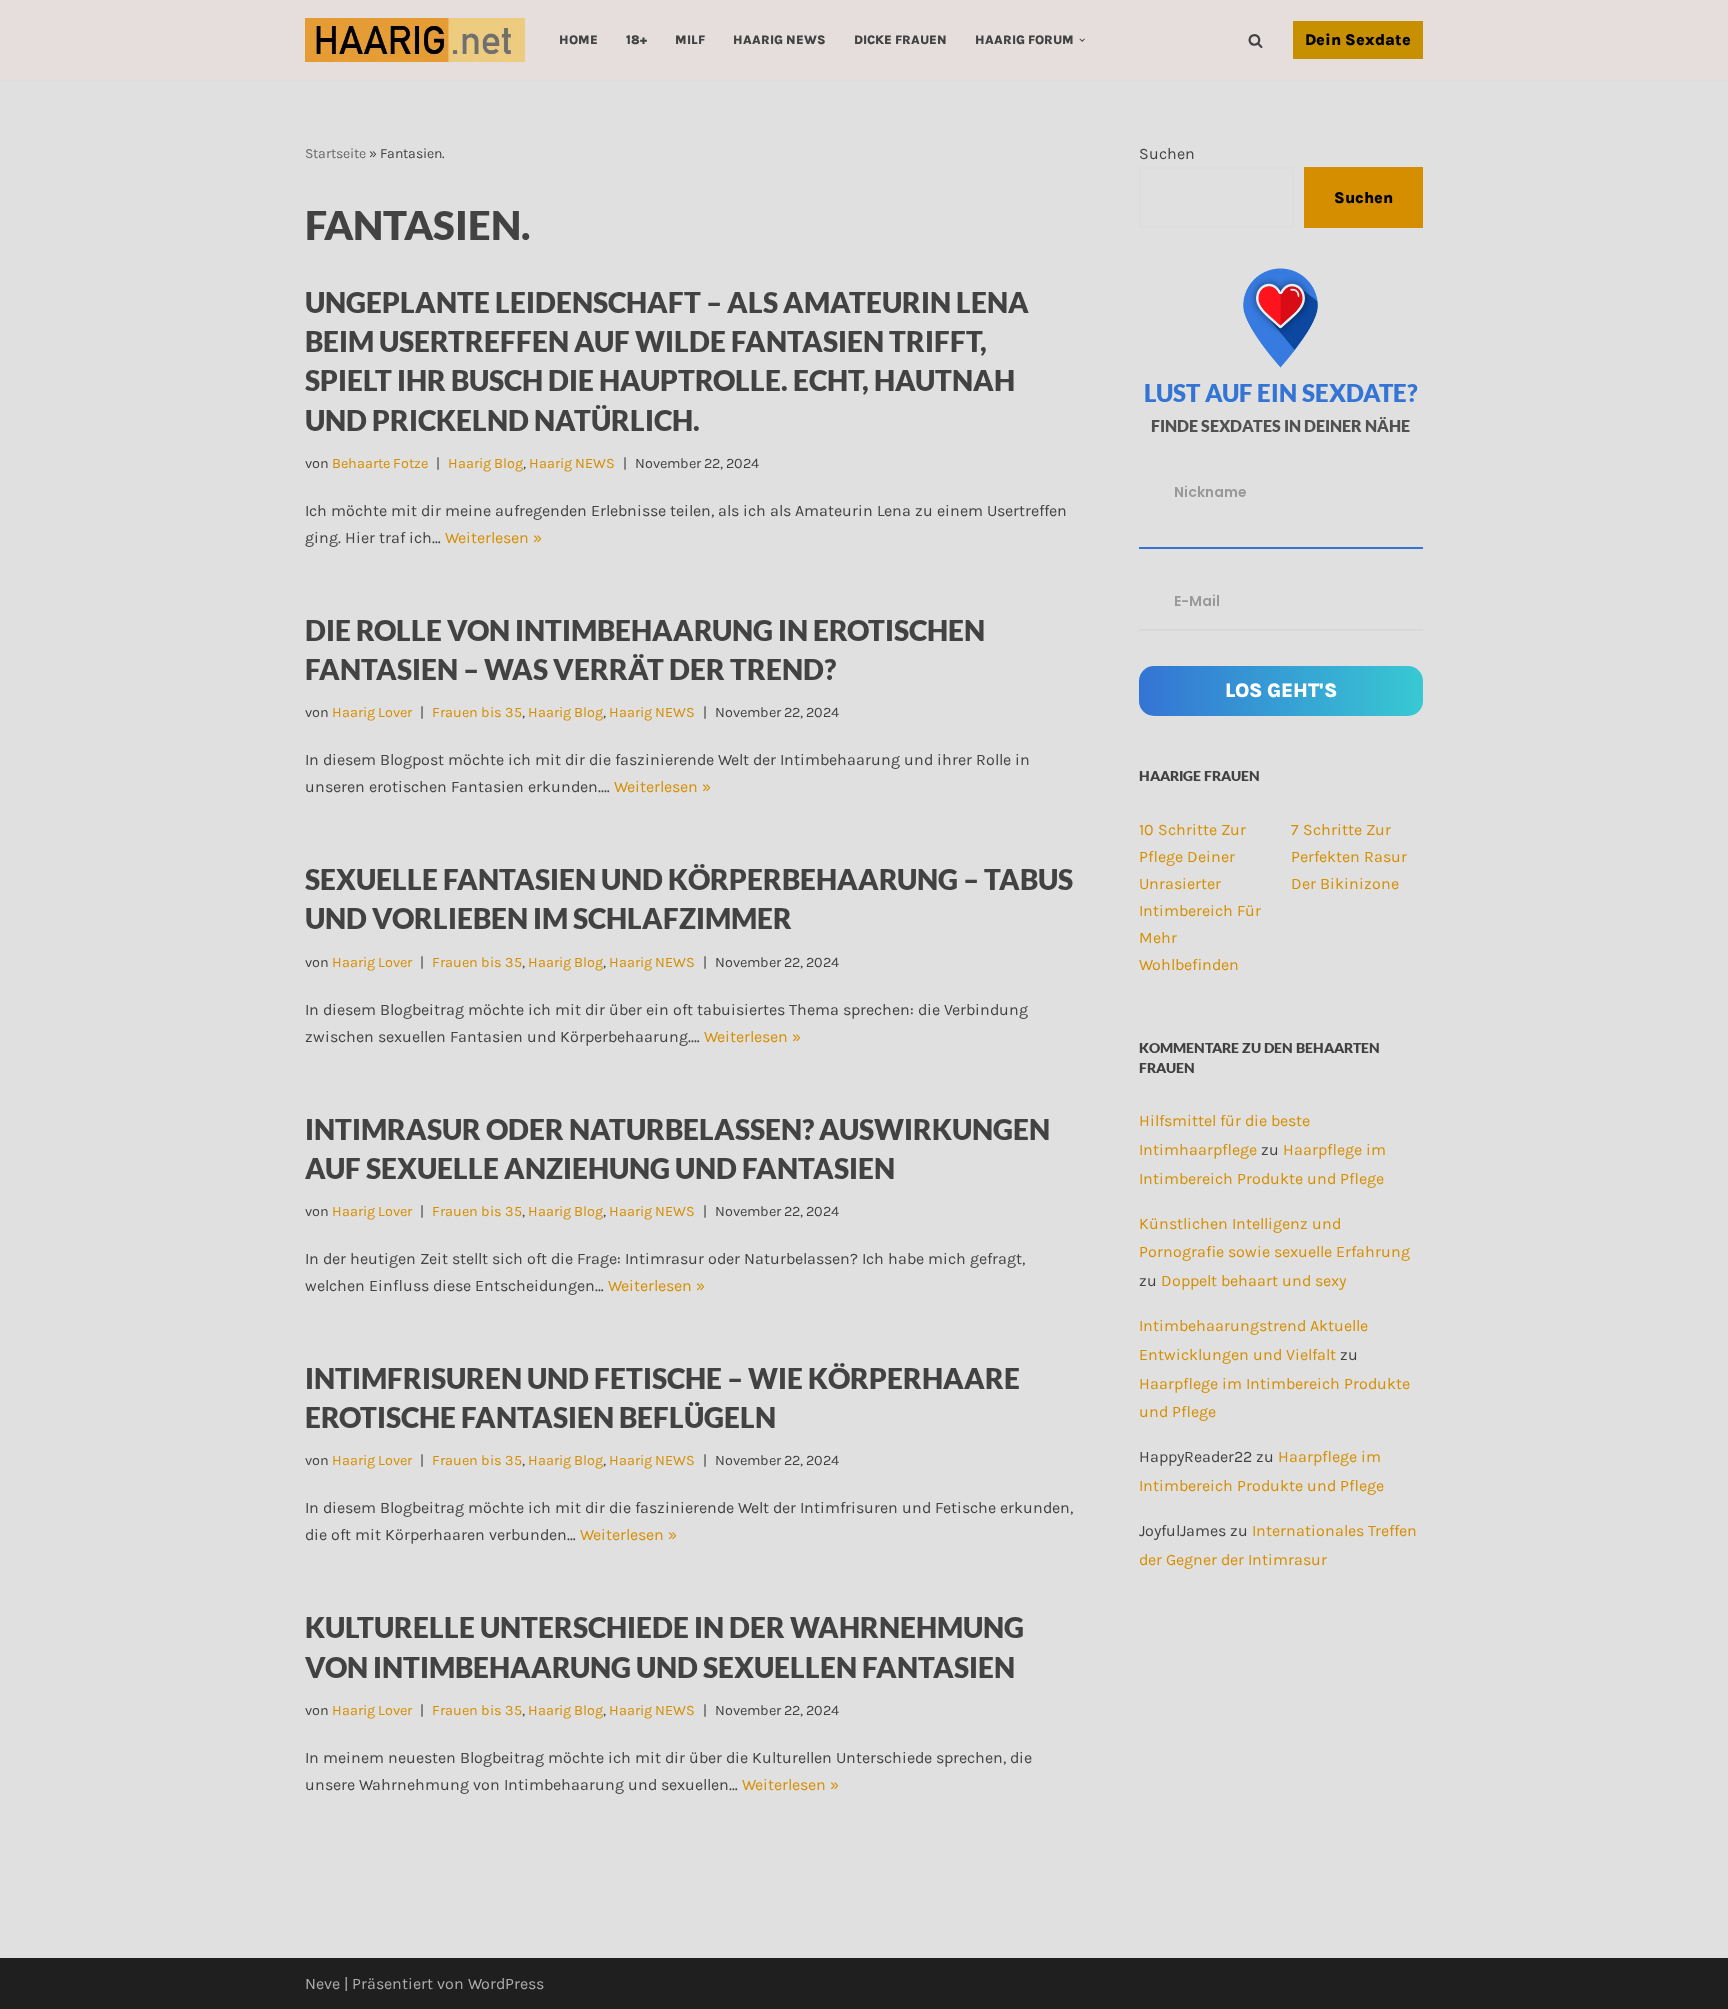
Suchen (1167, 153)
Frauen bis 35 (477, 712)
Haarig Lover (372, 712)
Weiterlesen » (493, 537)
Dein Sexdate (1358, 39)
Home (578, 39)
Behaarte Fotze (380, 463)
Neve (322, 1983)
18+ (636, 39)
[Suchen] (1255, 40)
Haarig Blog (485, 463)
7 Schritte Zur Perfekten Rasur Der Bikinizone (1349, 856)
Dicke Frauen (900, 39)
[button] (1082, 40)
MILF (690, 39)
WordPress (506, 1983)
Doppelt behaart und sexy (1253, 1280)
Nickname (1210, 492)
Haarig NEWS (779, 39)
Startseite (335, 153)
